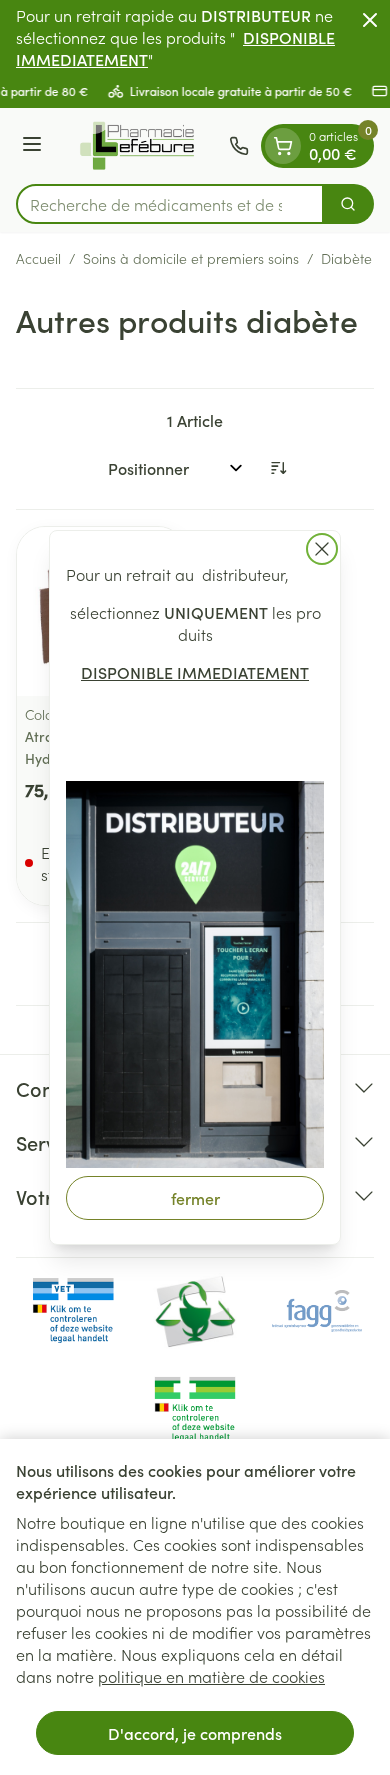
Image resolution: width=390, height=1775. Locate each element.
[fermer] (322, 549)
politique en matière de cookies (211, 1676)
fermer (195, 1198)
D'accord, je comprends (195, 1733)
